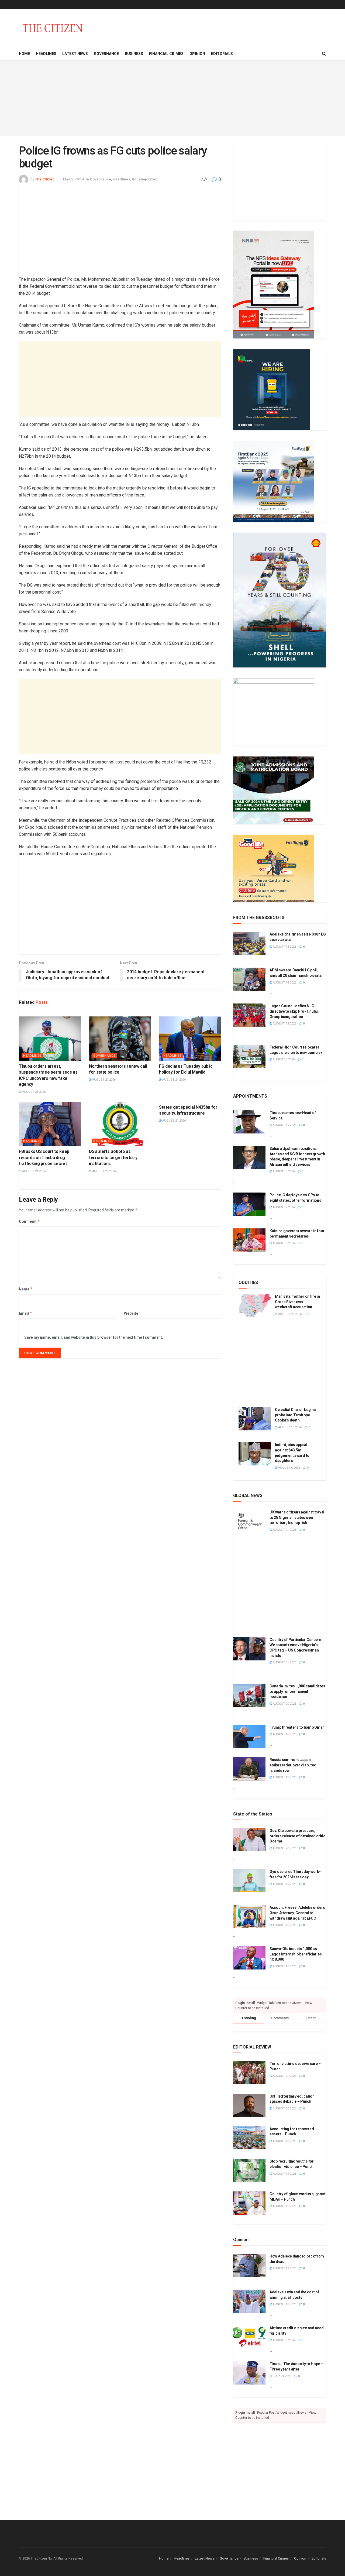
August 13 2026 (289, 1427)
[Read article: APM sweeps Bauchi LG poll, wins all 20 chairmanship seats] (249, 979)
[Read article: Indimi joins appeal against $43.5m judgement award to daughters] (255, 1454)
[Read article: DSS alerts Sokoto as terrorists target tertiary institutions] (120, 1124)
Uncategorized (145, 179)
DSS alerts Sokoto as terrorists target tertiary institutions (113, 1157)
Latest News (75, 54)
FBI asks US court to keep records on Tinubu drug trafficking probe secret (44, 1157)
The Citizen (45, 179)
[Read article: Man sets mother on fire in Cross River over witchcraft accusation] (255, 1306)
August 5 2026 (283, 2340)
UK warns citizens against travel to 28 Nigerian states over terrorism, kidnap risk (297, 1517)
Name (26, 1289)
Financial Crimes (166, 54)
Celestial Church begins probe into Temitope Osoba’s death (295, 1415)
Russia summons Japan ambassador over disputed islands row (293, 1765)
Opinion (197, 54)
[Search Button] (324, 54)
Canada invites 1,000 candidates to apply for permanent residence (297, 1691)
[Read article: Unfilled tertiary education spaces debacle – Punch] (249, 2105)
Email (26, 1313)
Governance (106, 54)
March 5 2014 (73, 179)
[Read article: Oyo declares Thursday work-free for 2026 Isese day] (249, 1881)
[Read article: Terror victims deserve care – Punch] (249, 2073)
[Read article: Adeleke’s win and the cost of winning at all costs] (249, 2301)
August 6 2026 (283, 1059)
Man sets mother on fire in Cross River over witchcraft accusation (297, 1302)
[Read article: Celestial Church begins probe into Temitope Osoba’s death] (255, 1419)
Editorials (222, 54)
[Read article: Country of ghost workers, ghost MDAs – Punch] (249, 2203)
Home (24, 54)
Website (131, 1313)
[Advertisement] (172, 98)
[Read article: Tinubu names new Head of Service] (249, 1122)
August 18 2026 (284, 947)
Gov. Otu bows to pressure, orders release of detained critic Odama (297, 1836)
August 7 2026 (283, 1207)
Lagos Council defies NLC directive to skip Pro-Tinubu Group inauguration (294, 1011)
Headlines (46, 54)
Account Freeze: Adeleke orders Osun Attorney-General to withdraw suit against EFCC (297, 1913)
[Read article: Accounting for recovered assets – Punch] (249, 2138)
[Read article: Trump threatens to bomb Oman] (249, 1736)
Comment (30, 1221)
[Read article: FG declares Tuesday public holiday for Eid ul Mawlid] (190, 1039)
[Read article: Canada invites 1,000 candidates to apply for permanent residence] (249, 1695)
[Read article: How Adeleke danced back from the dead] (249, 2265)
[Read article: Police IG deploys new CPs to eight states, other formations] (249, 1204)
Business (134, 54)
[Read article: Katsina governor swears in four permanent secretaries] (249, 1240)
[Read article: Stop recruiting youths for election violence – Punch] (249, 2170)
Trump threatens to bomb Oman (297, 1727)
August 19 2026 (284, 1125)
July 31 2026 (282, 2376)
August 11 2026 (284, 2206)
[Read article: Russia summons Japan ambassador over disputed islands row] (249, 1769)
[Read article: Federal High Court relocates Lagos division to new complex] (249, 1056)
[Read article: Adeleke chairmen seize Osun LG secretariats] (249, 943)
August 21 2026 (33, 1092)
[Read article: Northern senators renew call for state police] (120, 1039)
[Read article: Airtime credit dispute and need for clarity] (249, 2337)
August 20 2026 (289, 1314)
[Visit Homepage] (53, 28)
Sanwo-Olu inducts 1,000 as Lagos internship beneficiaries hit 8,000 (296, 1954)
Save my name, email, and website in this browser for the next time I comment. (94, 1337)
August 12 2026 (284, 1024)
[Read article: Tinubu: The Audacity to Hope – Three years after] (249, 2373)
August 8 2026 (283, 1171)
